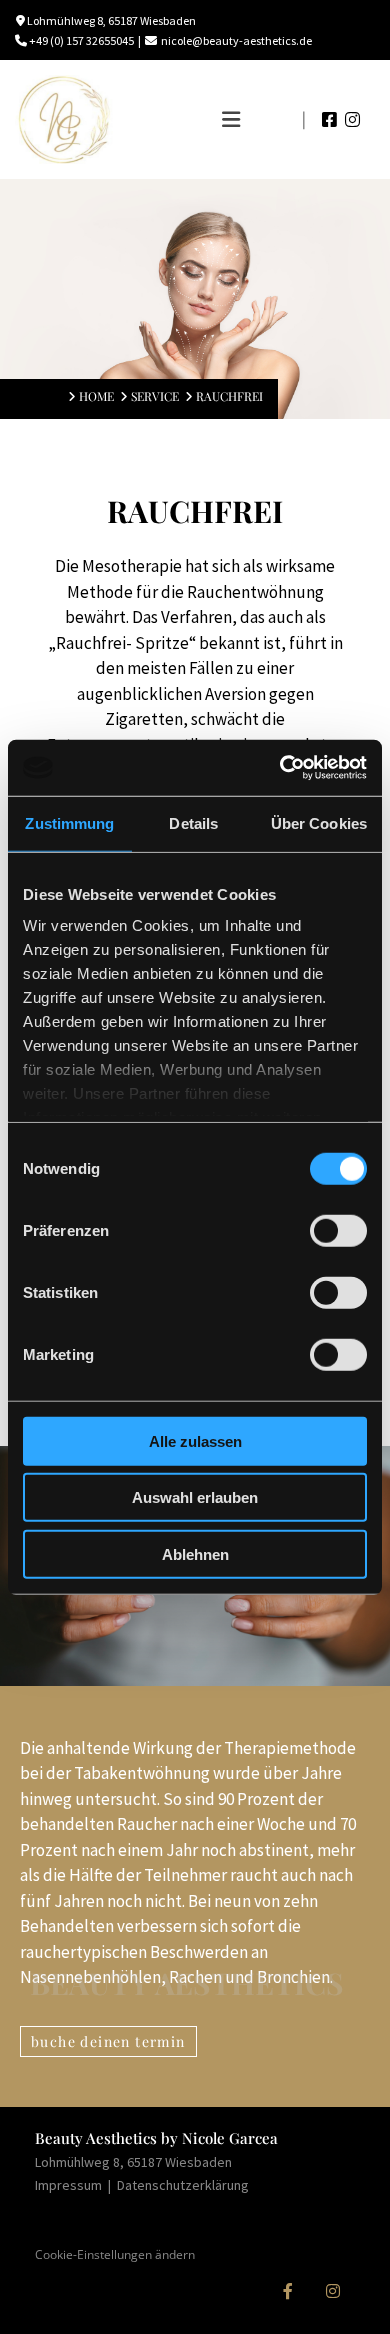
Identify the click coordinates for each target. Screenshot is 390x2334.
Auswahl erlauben (195, 1497)
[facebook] (287, 2291)
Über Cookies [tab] (319, 822)
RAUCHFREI (229, 396)
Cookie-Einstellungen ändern (115, 2254)
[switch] (338, 1230)
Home (96, 396)
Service (155, 396)
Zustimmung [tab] (69, 822)
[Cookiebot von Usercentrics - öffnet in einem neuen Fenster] (280, 768)
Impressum (70, 2185)
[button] (207, 120)
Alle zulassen (195, 1440)
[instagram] (332, 2291)
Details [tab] (193, 822)
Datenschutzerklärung (183, 2185)
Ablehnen (195, 1553)
